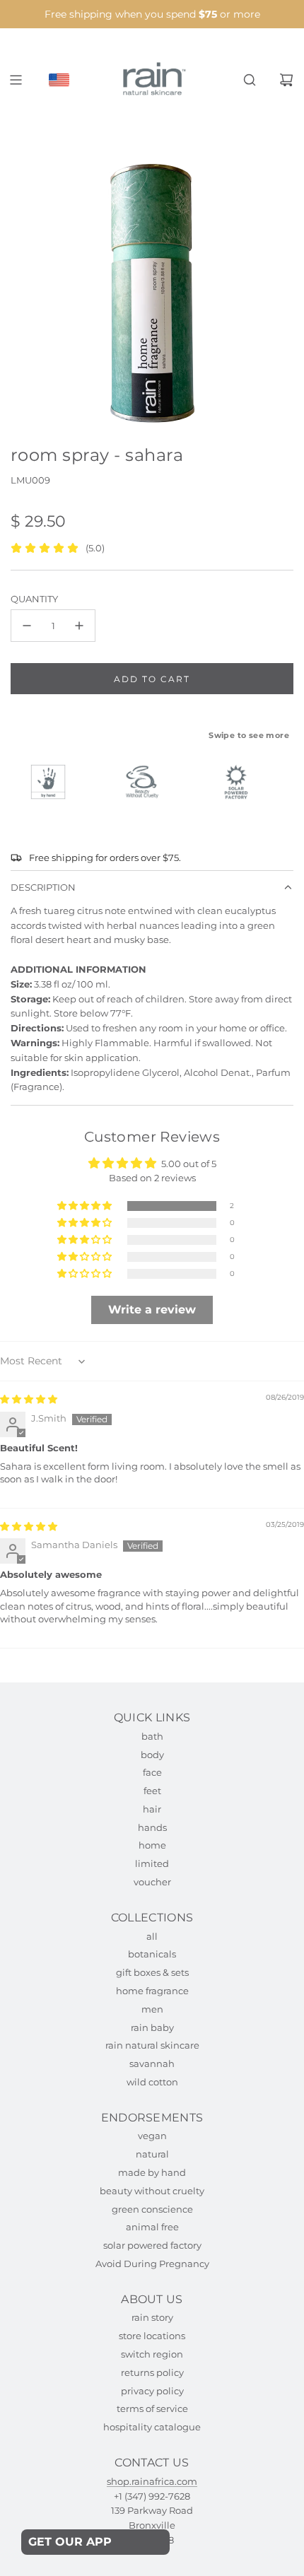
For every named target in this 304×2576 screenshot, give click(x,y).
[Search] (250, 80)
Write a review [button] (152, 1310)
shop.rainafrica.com (152, 2481)
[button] (86, 1206)
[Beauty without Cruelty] (148, 782)
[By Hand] (54, 782)
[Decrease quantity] (27, 626)
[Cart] (286, 80)
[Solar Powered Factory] (242, 782)
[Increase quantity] (79, 626)
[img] (29, 1399)
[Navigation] (16, 80)
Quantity (34, 599)
